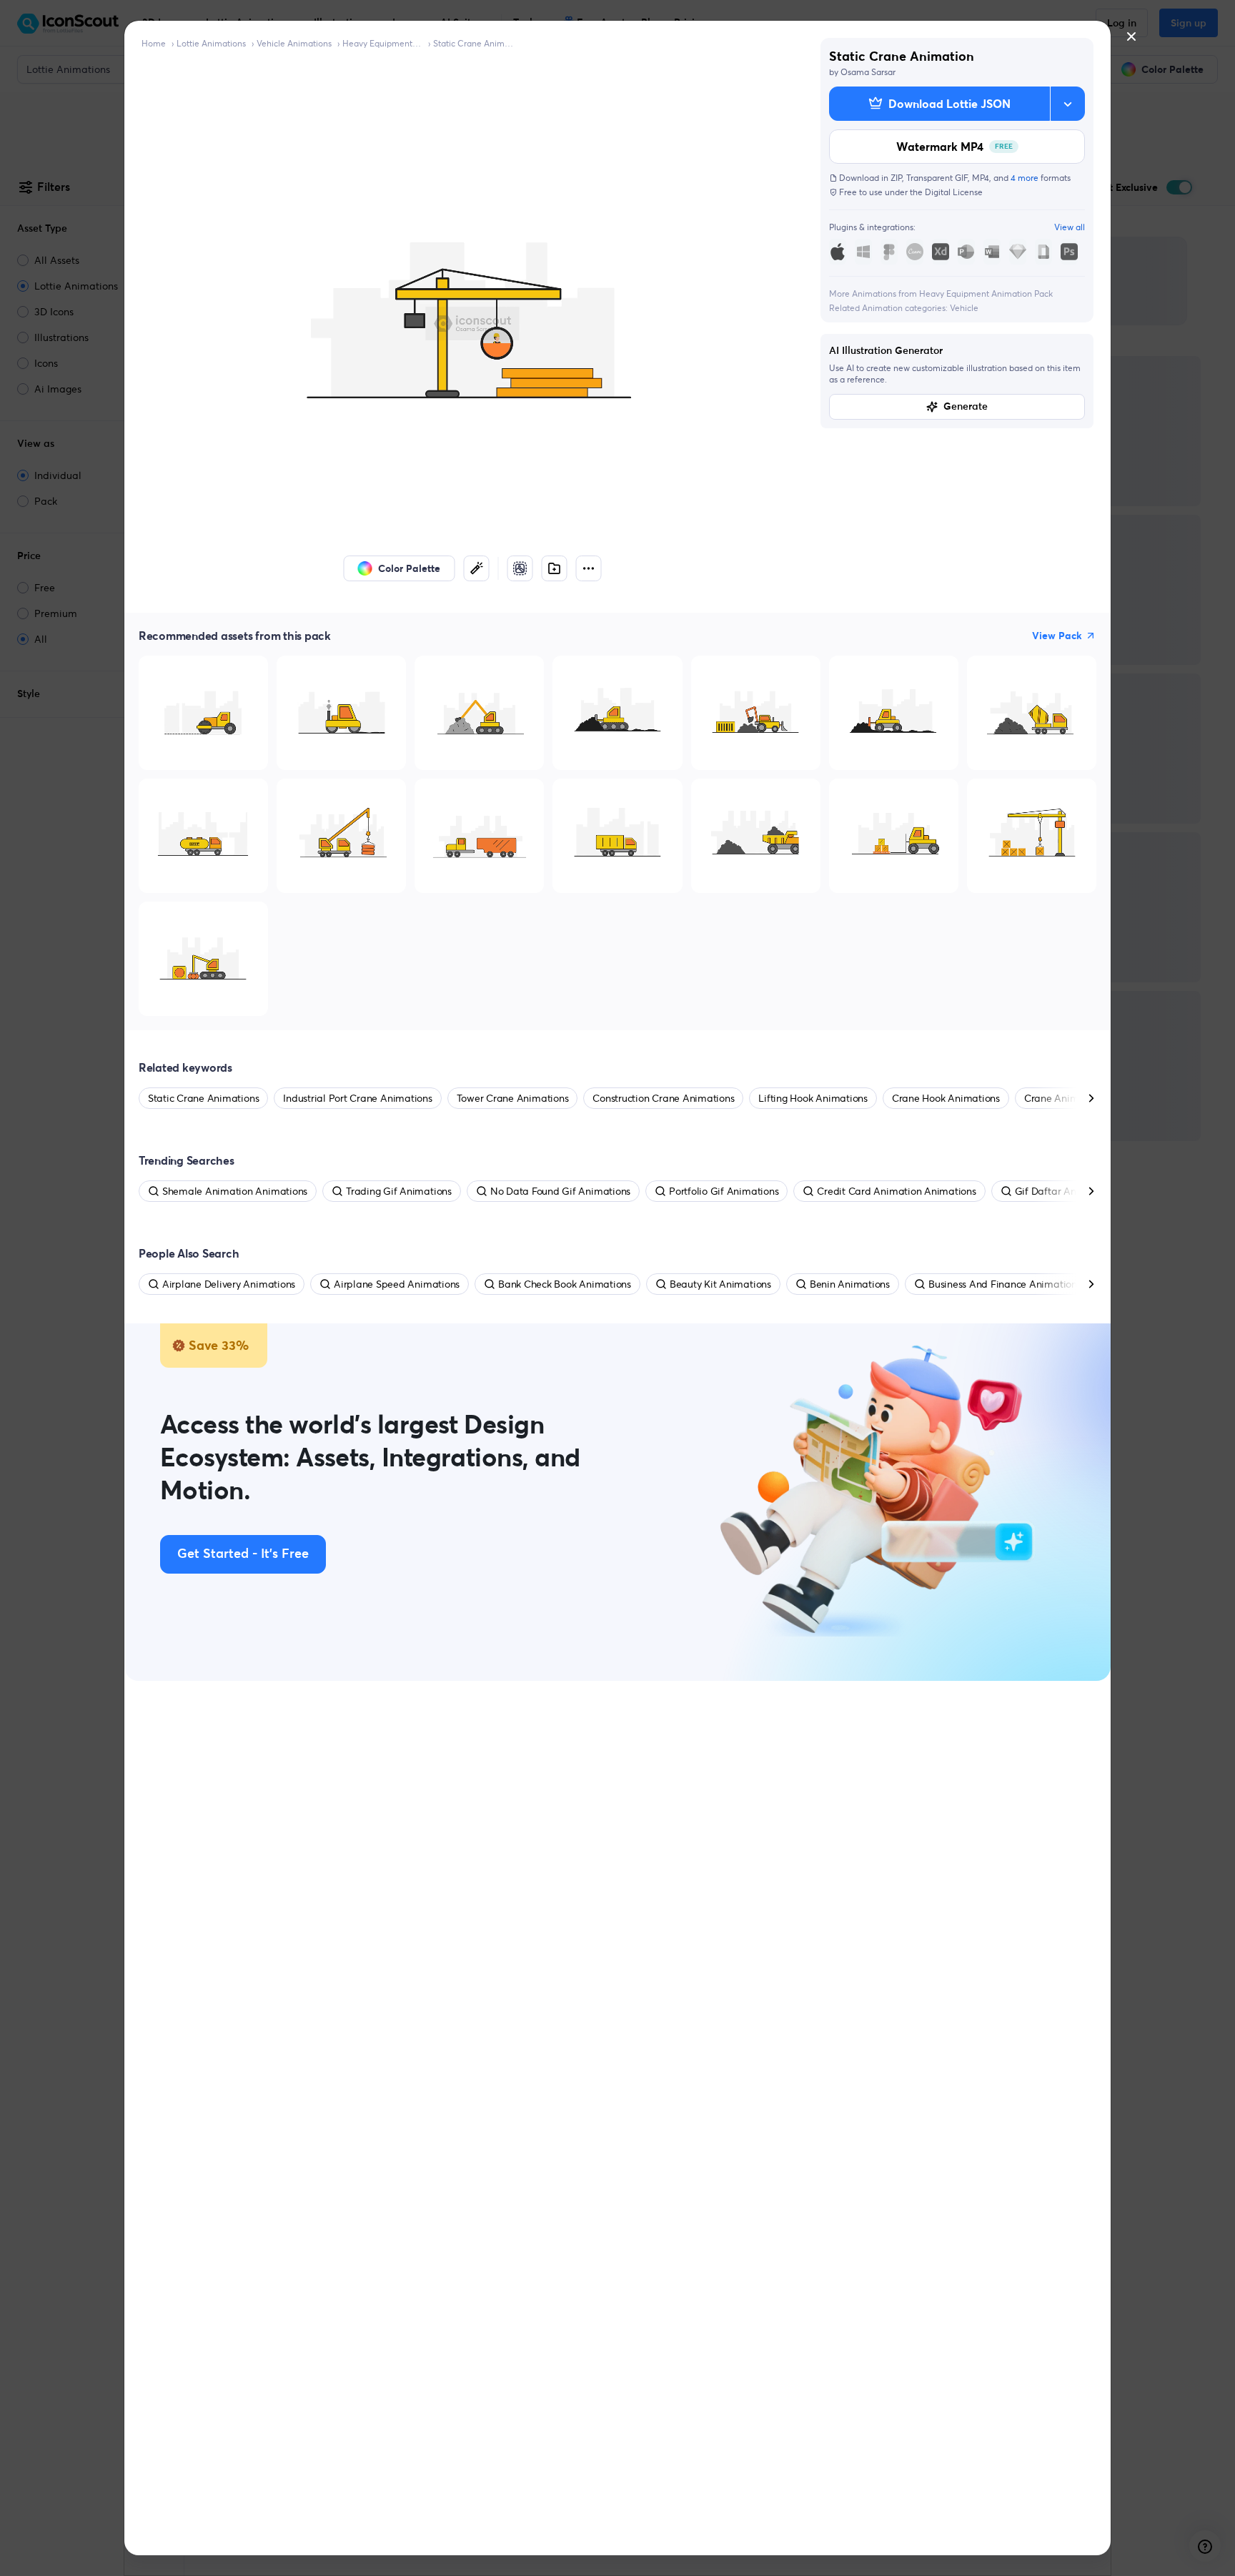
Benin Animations (850, 1284)
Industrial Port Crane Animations (357, 1098)
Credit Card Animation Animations (896, 1191)
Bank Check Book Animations (565, 1284)
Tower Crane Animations (513, 1098)
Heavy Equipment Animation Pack (382, 43)
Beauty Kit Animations (720, 1284)
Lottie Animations (211, 43)
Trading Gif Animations (399, 1191)
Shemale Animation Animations (235, 1191)
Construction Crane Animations (663, 1098)
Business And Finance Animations (1005, 1284)
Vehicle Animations (294, 43)
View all (1070, 227)
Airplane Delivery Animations (229, 1284)
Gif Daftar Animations (1065, 1191)
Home (154, 43)
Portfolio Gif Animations (724, 1191)
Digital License (954, 192)
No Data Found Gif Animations (560, 1191)
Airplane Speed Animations (397, 1284)
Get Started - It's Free (243, 1554)
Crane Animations (1065, 1098)
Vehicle (964, 308)
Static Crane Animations (473, 43)
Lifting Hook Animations (813, 1098)
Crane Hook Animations (946, 1098)
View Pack (1057, 636)
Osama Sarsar (868, 72)
